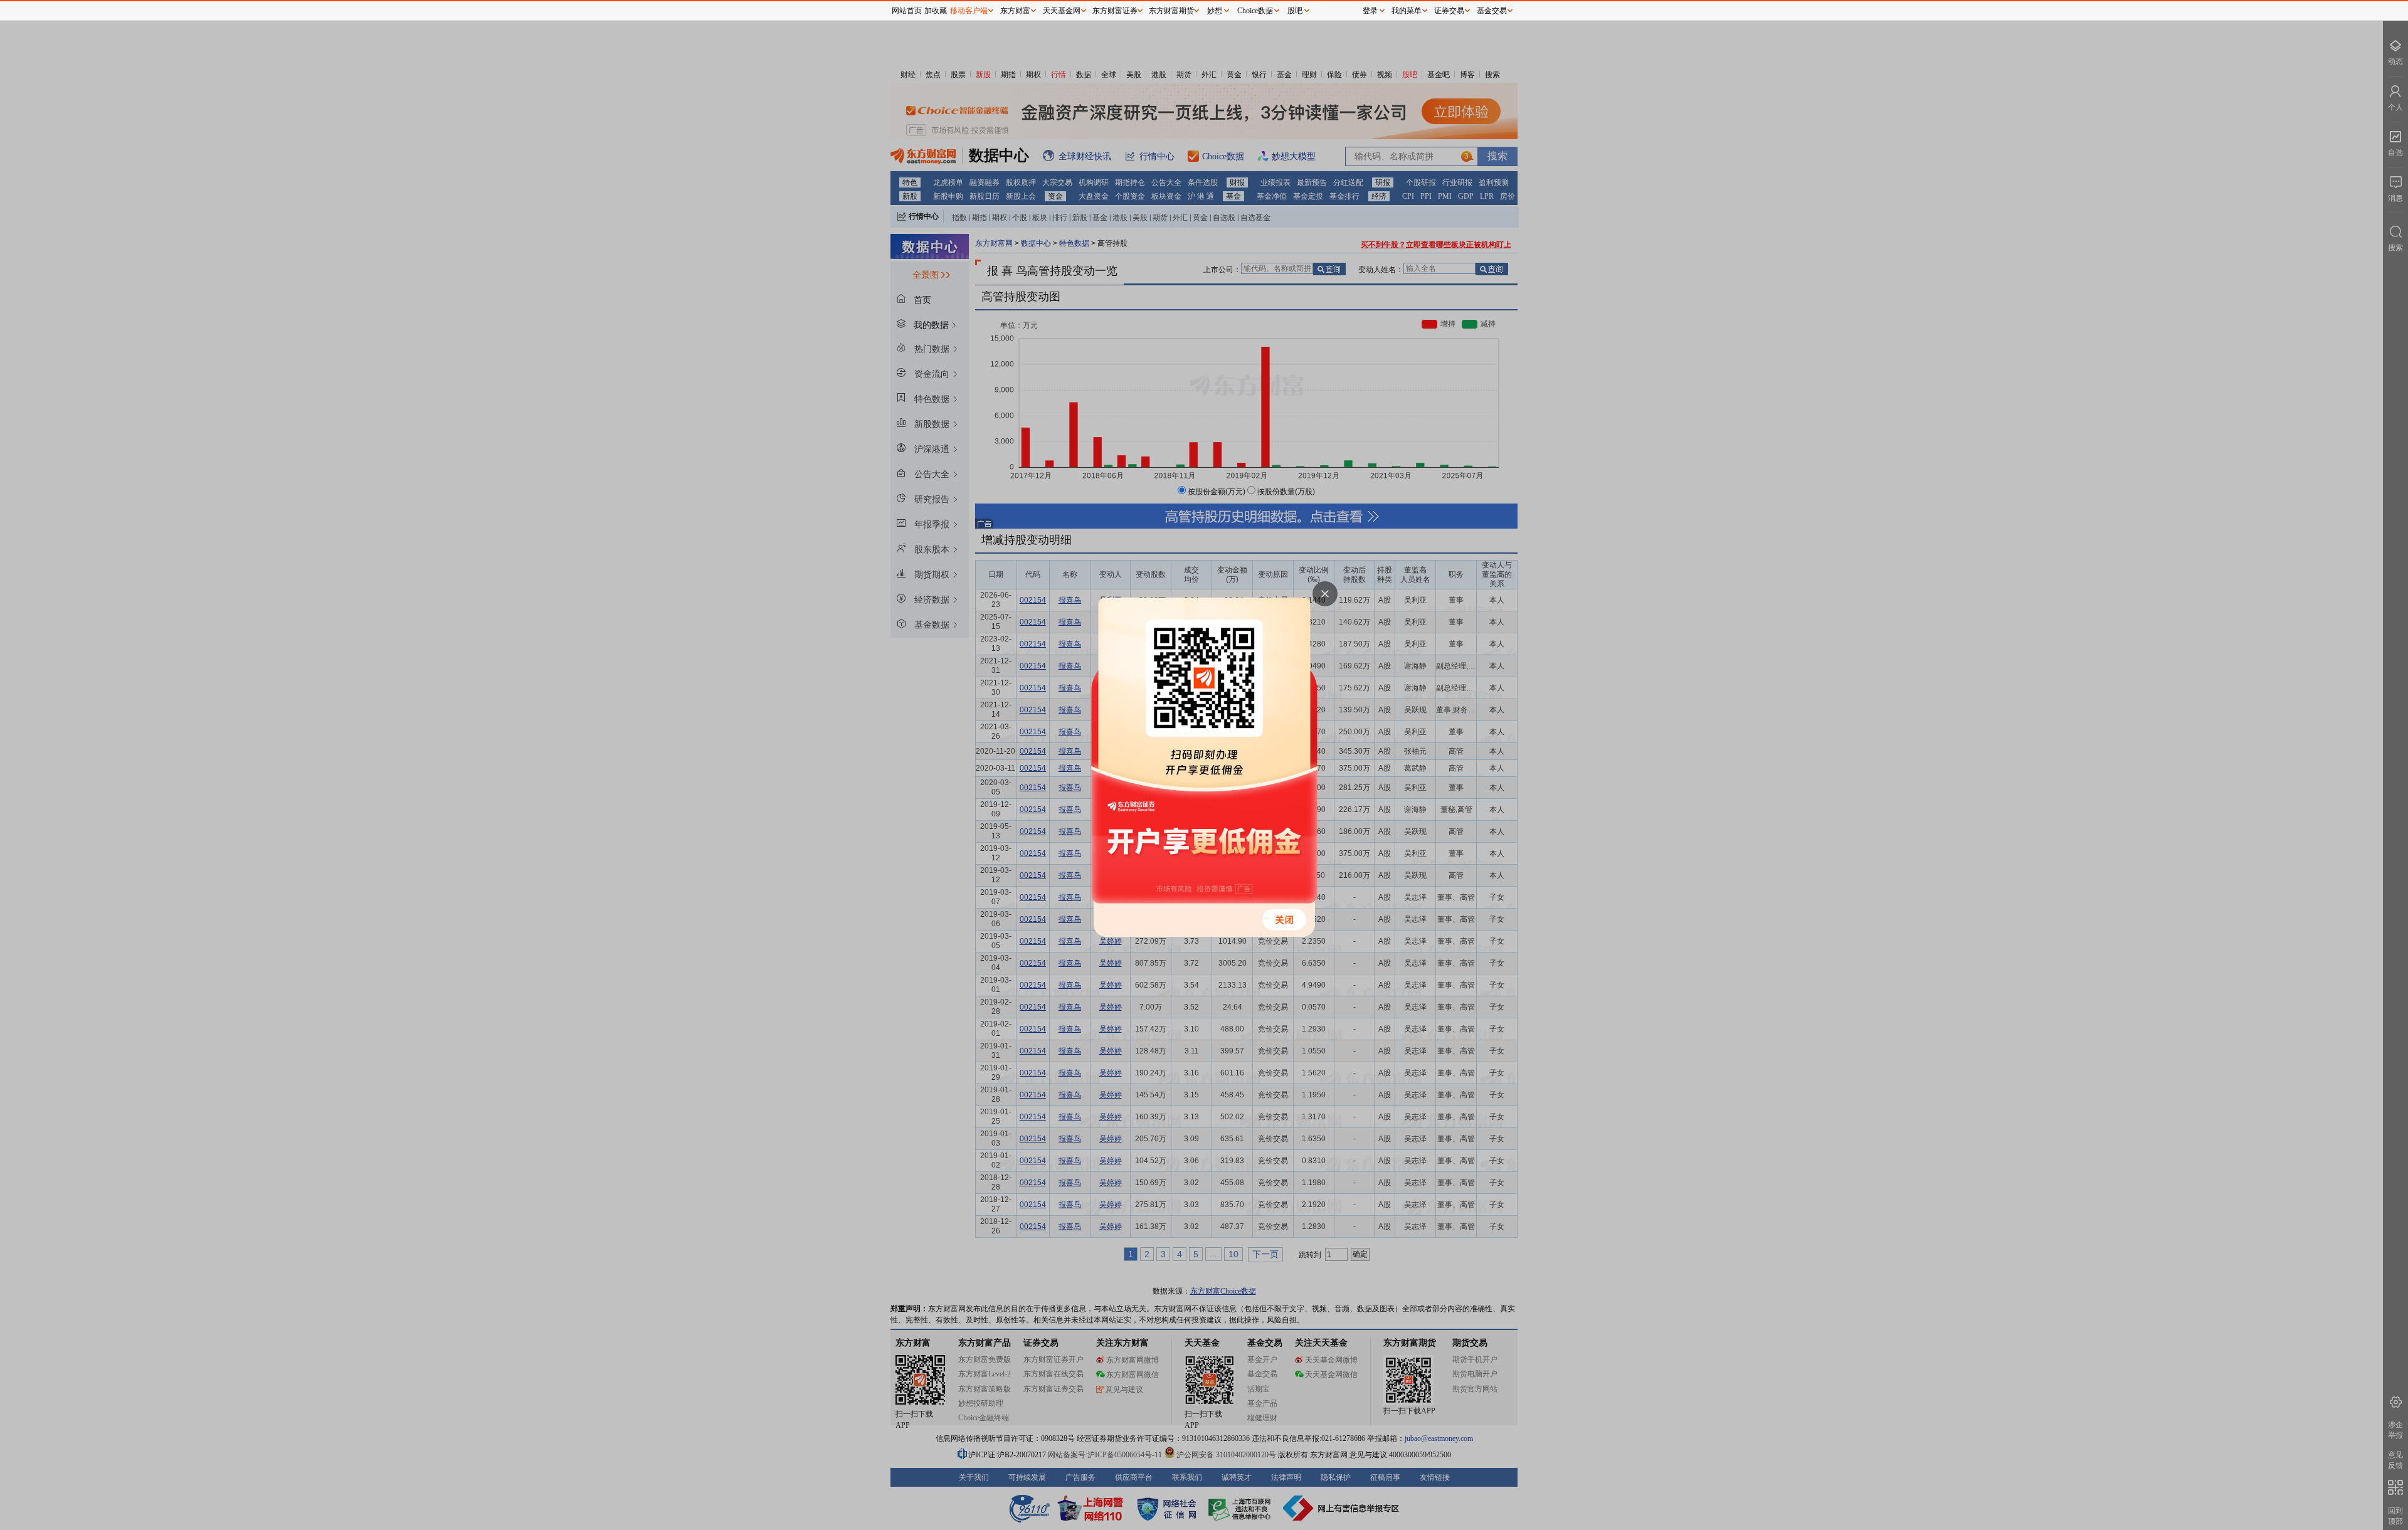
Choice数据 (1255, 11)
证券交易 (1449, 11)
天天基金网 (1062, 11)
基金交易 (1492, 11)
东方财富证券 (1115, 11)
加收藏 (936, 11)
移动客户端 (969, 11)
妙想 (1215, 11)
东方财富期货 (1171, 11)
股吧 (1295, 11)
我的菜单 (1407, 11)
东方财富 (1015, 11)
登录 (1370, 11)
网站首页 (907, 11)
